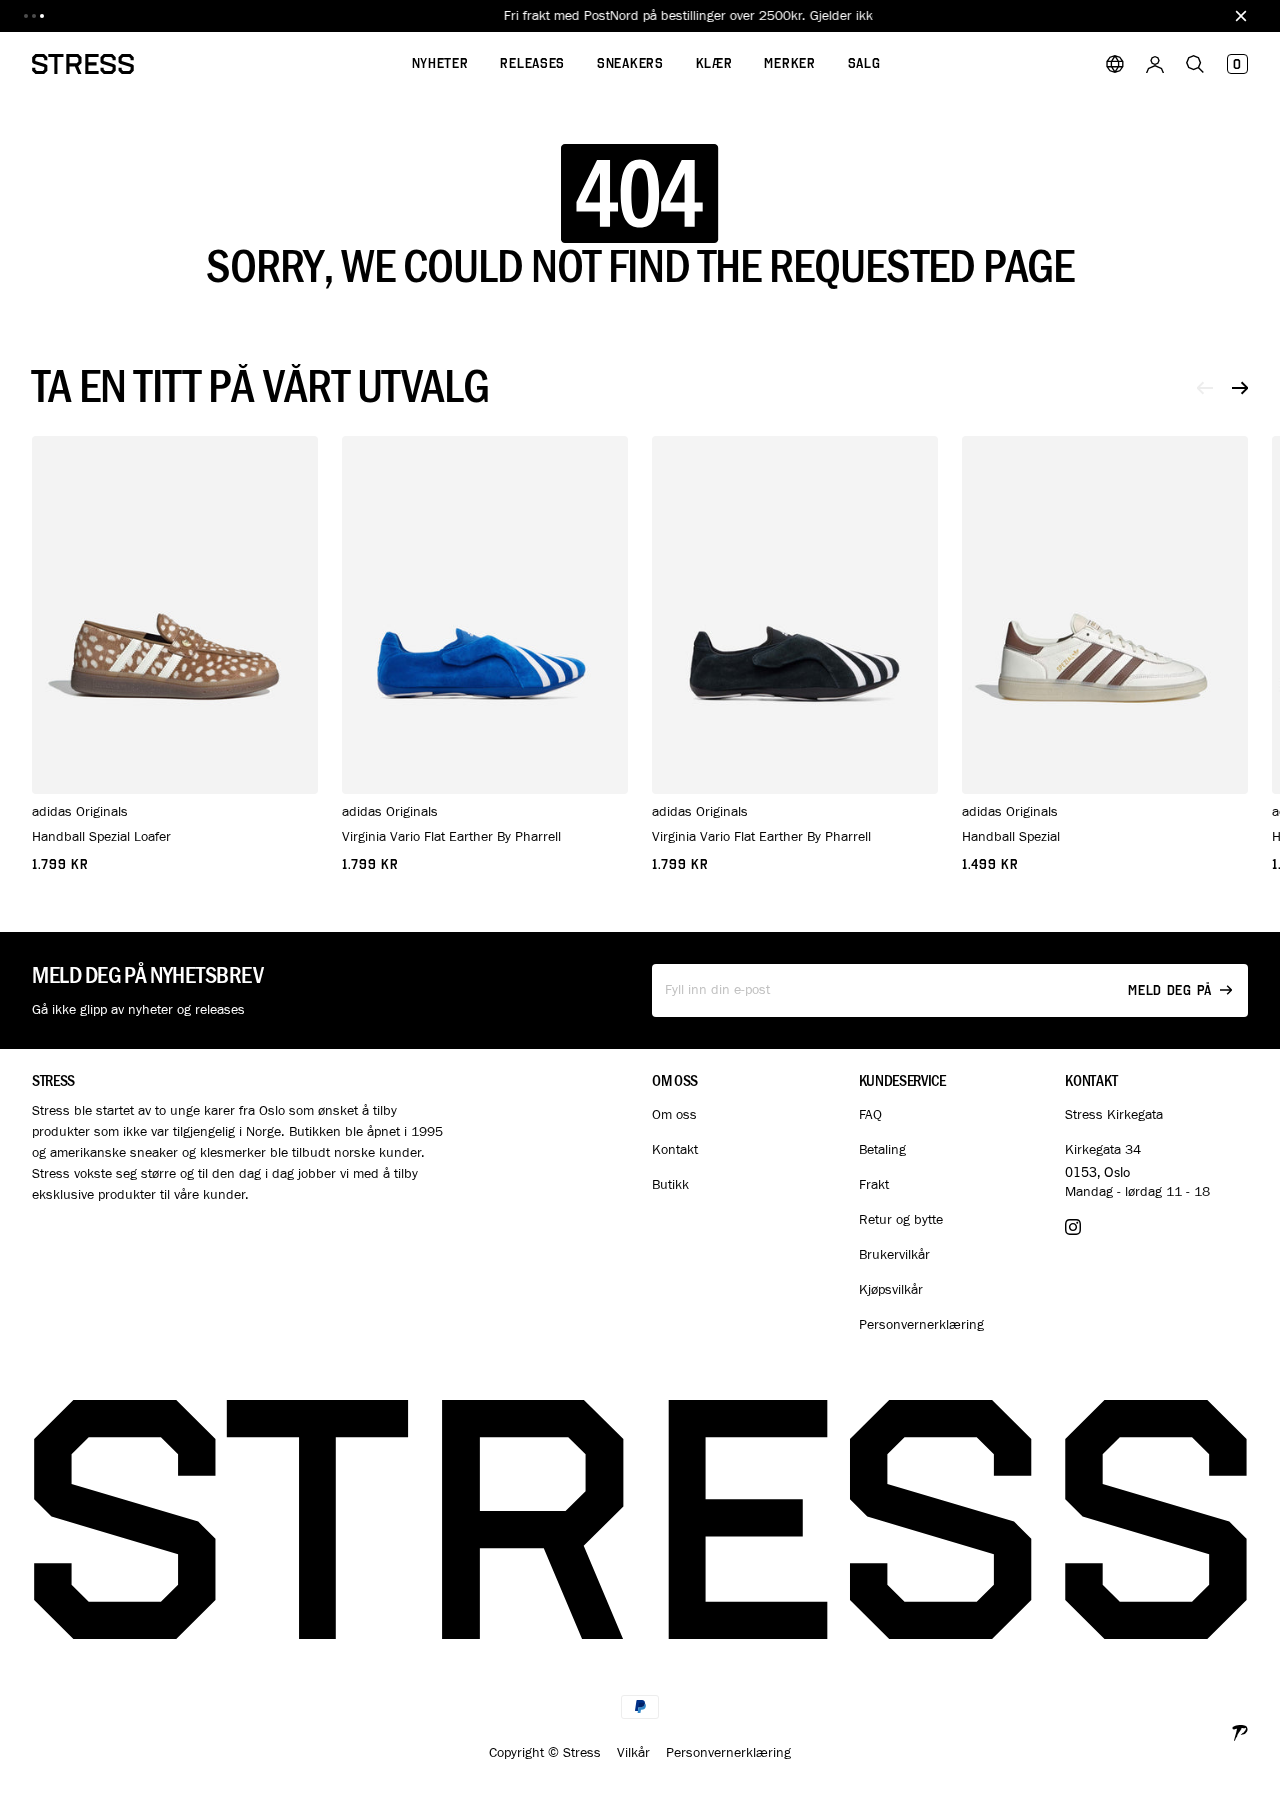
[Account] (1155, 64)
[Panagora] (1240, 1731)
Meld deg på (1170, 990)
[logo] (83, 64)
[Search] (1195, 64)
